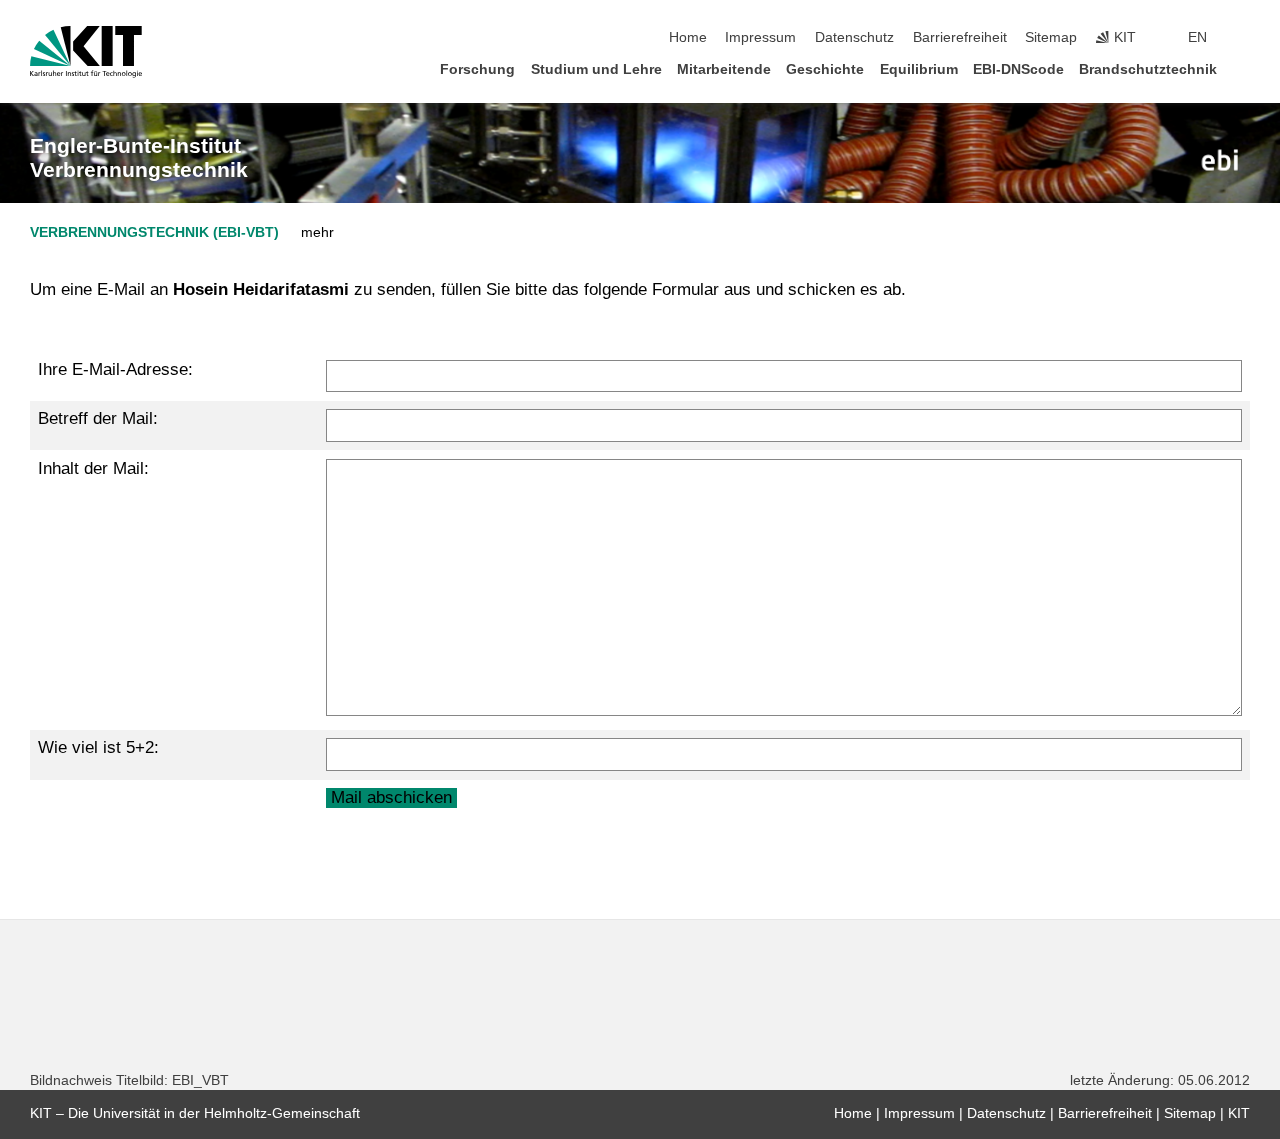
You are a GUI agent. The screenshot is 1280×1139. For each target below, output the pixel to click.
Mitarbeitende (724, 69)
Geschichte (825, 69)
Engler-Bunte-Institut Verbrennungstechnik (139, 158)
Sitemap (1051, 37)
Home (688, 37)
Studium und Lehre (596, 69)
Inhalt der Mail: (93, 468)
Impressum (760, 37)
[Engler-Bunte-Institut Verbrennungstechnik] (1220, 160)
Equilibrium (919, 69)
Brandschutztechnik (1148, 69)
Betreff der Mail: (98, 418)
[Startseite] (1244, 68)
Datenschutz (854, 37)
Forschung (477, 69)
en (1197, 37)
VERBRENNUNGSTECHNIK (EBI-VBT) (154, 232)
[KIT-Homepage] (86, 52)
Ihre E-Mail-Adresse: (115, 369)
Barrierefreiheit (960, 37)
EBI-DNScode (1018, 69)
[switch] (1244, 38)
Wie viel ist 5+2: (98, 747)
